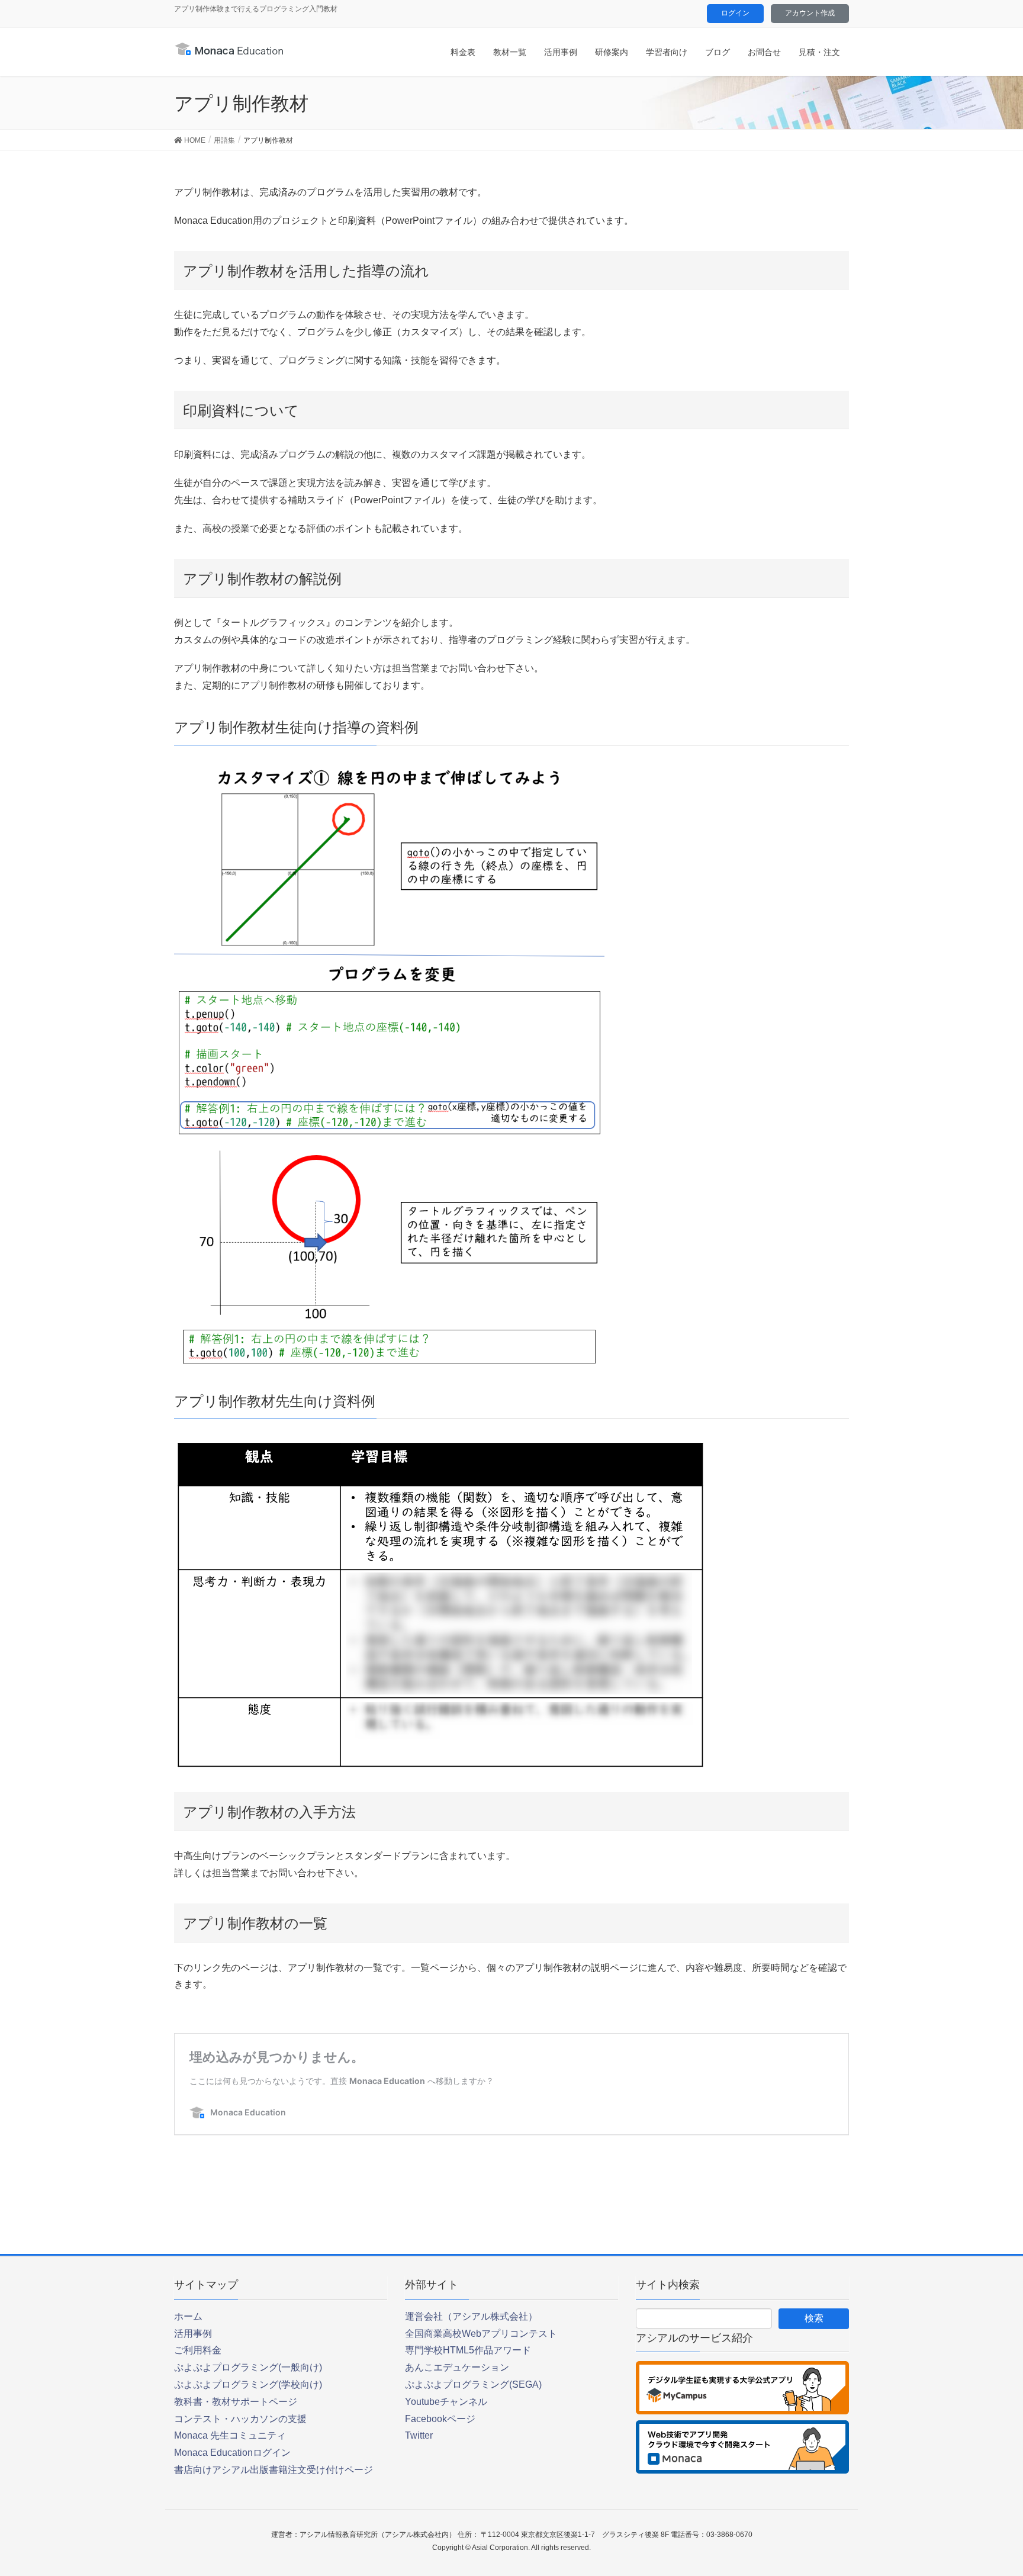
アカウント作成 (810, 13)
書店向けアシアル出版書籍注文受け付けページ (274, 2470)
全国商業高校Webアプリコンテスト (481, 2334)
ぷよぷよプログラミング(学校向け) (248, 2384)
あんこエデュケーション (457, 2367)
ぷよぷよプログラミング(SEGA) (473, 2384)
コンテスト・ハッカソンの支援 (240, 2419)
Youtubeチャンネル (446, 2402)
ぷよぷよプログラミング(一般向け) (248, 2367)
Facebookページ (440, 2419)
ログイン (735, 13)
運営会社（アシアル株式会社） (471, 2316)
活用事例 (193, 2334)
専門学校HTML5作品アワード (468, 2350)
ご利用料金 (198, 2350)
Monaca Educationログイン (232, 2453)
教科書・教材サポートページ (236, 2402)
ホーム (188, 2316)
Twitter (419, 2435)
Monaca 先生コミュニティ (230, 2435)
